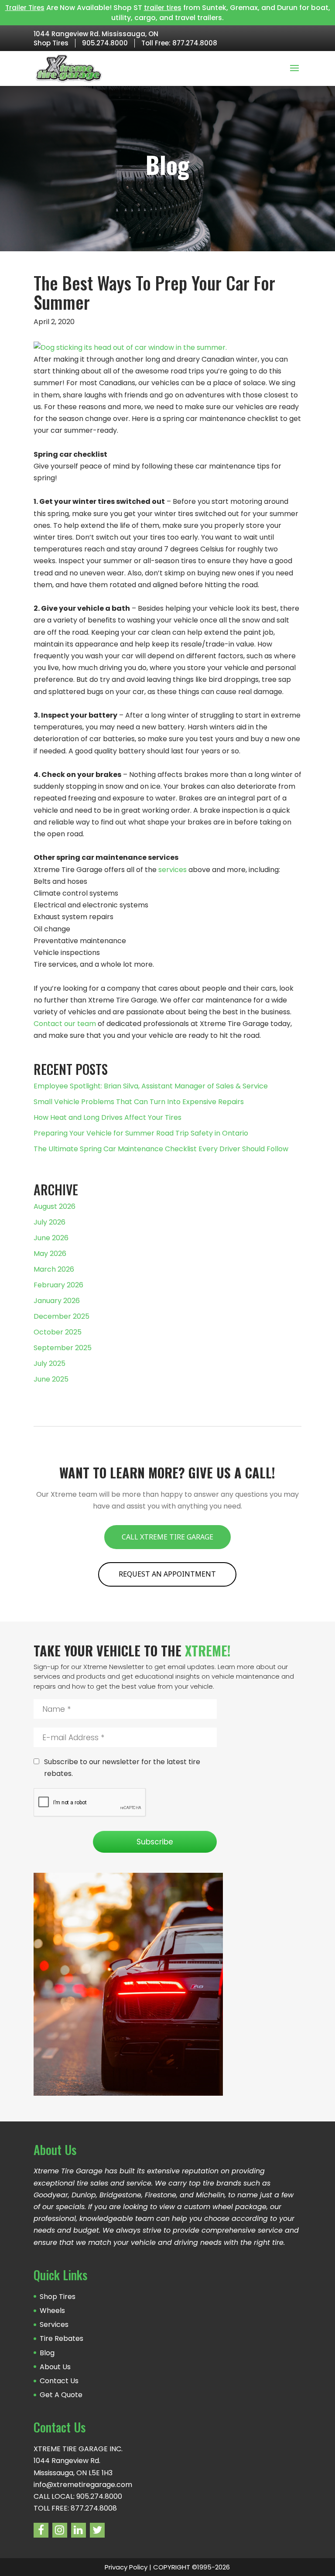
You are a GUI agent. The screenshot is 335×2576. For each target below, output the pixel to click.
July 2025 (50, 1363)
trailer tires (163, 8)
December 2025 (62, 1316)
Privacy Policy (126, 2567)
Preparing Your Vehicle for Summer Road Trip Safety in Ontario (141, 1133)
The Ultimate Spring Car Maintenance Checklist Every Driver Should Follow (161, 1149)
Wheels (52, 2311)
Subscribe (155, 1842)
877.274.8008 (195, 43)
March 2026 (54, 1269)
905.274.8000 (105, 43)
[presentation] (90, 1803)
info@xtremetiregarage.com (83, 2485)
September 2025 (63, 1348)
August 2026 (55, 1206)
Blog (47, 2353)
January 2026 (57, 1301)
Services (54, 2325)
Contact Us (59, 2381)
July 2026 (50, 1222)
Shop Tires (51, 43)
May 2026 (50, 1254)
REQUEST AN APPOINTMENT (167, 1574)
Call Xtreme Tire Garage (167, 1537)
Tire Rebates (62, 2338)
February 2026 (58, 1285)
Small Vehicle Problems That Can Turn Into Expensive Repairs (139, 1102)
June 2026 (51, 1238)
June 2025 (51, 1379)
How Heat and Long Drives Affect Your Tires (108, 1117)
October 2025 (58, 1332)
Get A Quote (61, 2395)
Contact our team (65, 1024)
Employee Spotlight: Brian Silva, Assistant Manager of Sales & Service (151, 1086)
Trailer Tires (25, 8)
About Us (55, 2367)
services (173, 870)
